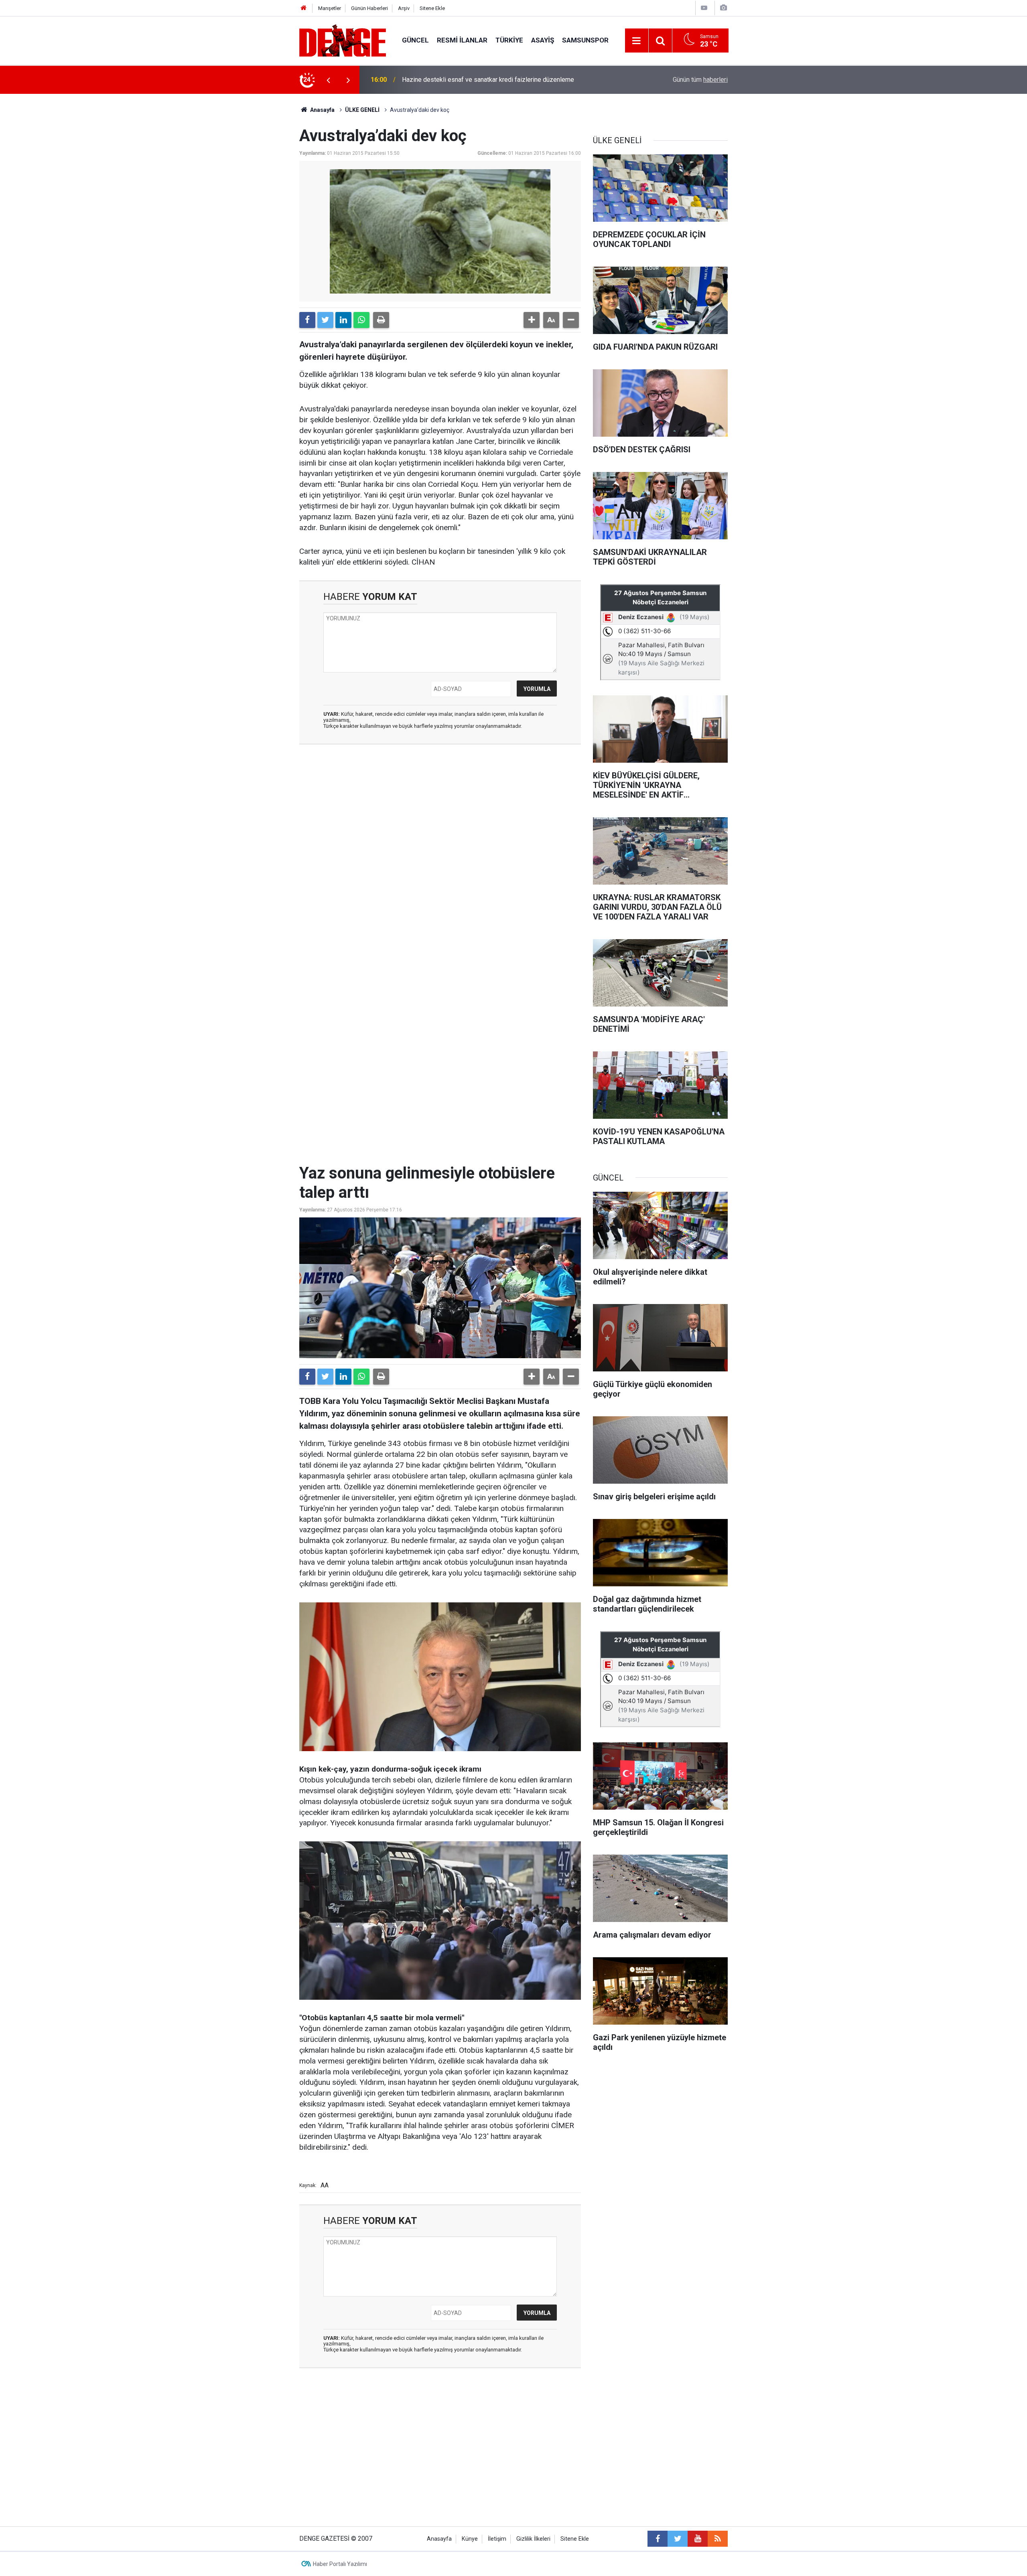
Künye (470, 2539)
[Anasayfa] (304, 8)
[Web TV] (704, 8)
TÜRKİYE (509, 40)
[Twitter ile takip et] (678, 2539)
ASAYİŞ (543, 40)
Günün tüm (700, 80)
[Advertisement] (440, 822)
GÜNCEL (415, 40)
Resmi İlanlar (462, 40)
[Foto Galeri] (723, 8)
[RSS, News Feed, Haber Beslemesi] (718, 2539)
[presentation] (328, 80)
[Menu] (637, 41)
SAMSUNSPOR (585, 40)
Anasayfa (322, 110)
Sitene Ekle (432, 8)
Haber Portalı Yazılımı (340, 2564)
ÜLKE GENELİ (362, 110)
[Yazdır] (381, 320)
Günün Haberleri (369, 8)
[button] (532, 320)
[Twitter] (325, 320)
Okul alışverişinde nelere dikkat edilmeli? (459, 80)
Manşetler (330, 8)
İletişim (497, 2539)
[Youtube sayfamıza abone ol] (698, 2539)
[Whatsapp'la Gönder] (361, 320)
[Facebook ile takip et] (658, 2539)
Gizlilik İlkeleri (533, 2539)
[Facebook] (307, 320)
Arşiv (404, 8)
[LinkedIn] (343, 320)
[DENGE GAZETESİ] (343, 40)
